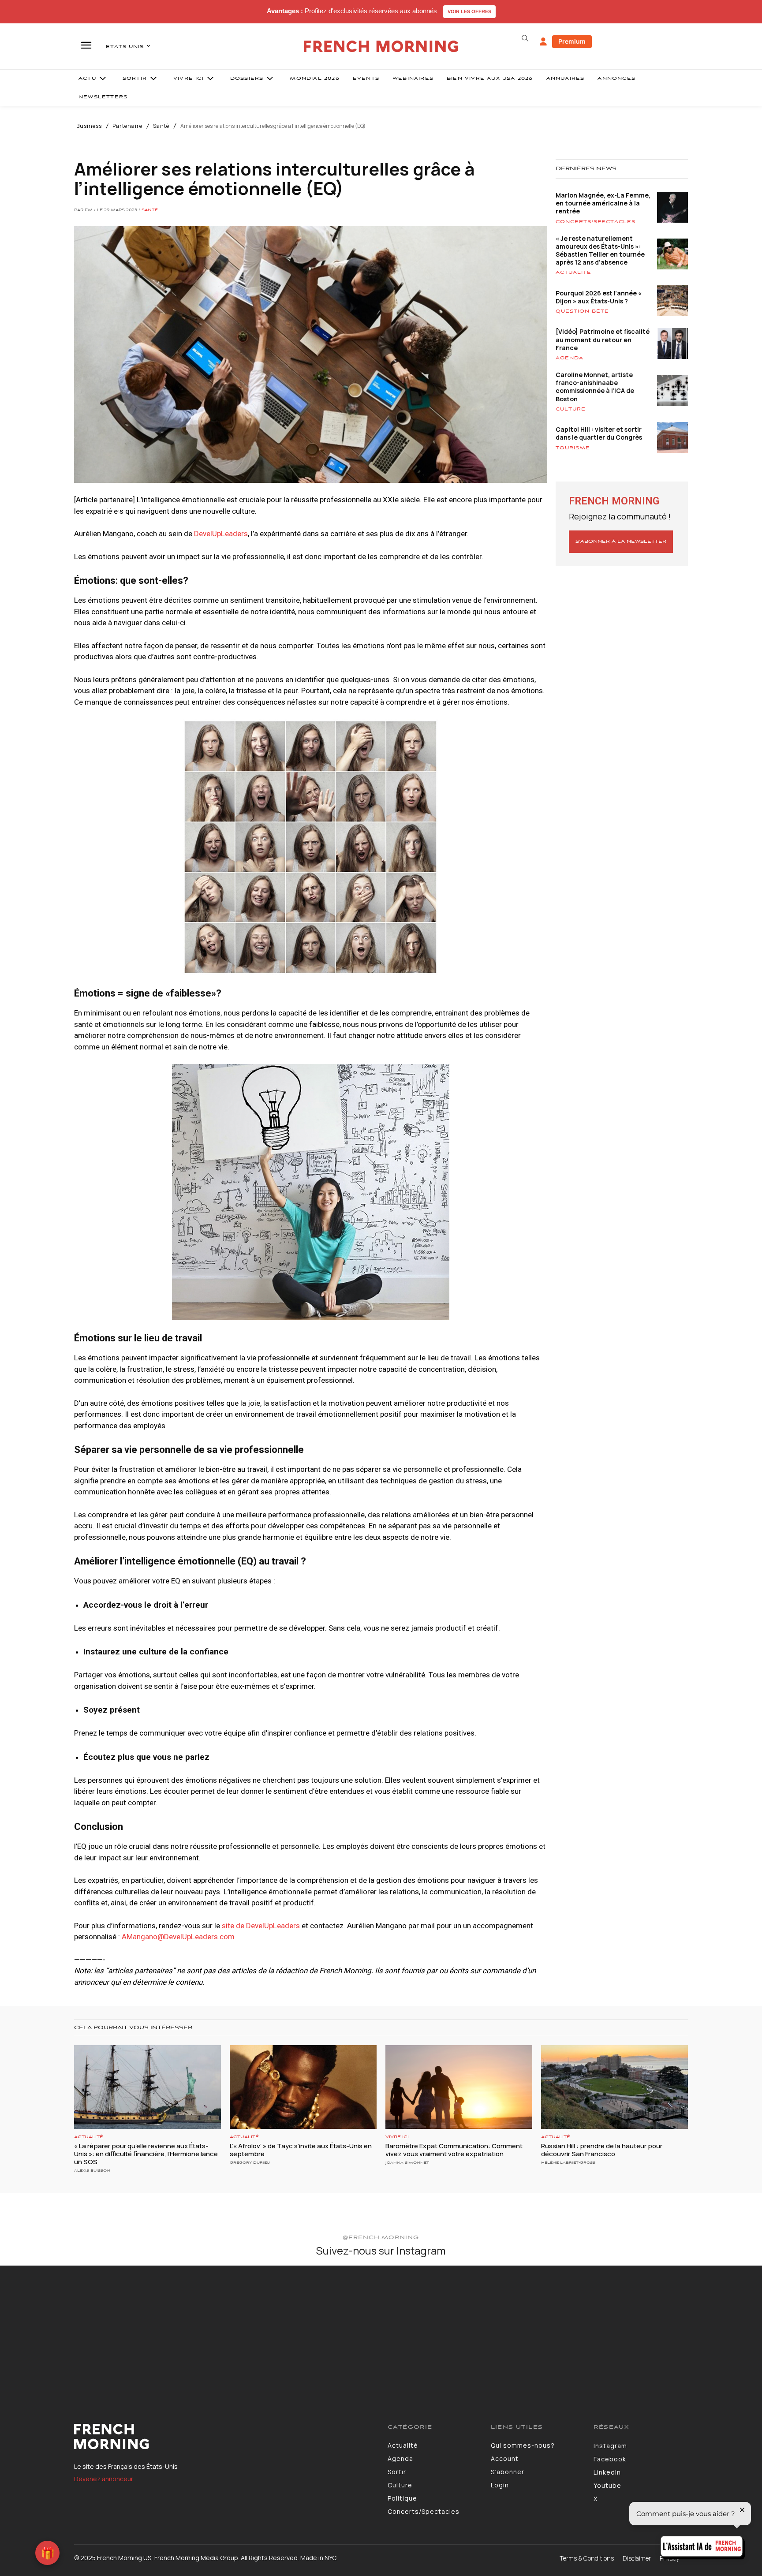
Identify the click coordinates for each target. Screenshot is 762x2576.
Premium (572, 41)
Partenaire (127, 126)
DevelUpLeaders (221, 534)
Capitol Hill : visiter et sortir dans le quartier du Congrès (599, 433)
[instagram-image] (63, 2328)
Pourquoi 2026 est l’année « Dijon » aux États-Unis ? (599, 297)
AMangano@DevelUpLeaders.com (178, 1937)
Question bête (582, 311)
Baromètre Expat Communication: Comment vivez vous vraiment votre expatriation (454, 2150)
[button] (525, 38)
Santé (161, 126)
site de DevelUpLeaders (261, 1926)
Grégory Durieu (250, 2163)
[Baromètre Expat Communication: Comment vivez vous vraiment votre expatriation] (459, 2087)
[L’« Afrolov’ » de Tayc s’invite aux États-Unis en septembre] (303, 2087)
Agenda (570, 358)
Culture (571, 409)
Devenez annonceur (104, 2479)
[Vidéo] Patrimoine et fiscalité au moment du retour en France (603, 339)
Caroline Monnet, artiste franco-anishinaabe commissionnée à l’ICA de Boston (595, 387)
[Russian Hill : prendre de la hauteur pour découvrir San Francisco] (614, 2087)
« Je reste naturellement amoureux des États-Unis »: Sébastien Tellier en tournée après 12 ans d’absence (600, 250)
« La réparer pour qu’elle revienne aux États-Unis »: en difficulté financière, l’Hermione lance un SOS (146, 2154)
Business (89, 126)
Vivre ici (397, 2137)
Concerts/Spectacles (596, 222)
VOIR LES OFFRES (469, 11)
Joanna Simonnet (407, 2163)
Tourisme (573, 448)
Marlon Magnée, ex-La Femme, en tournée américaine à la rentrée (603, 203)
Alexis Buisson (92, 2171)
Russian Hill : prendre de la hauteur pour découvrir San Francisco (602, 2150)
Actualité (573, 273)
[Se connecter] (543, 42)
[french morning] (381, 47)
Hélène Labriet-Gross (568, 2163)
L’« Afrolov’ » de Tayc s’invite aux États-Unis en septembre (301, 2150)
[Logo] (224, 2437)
